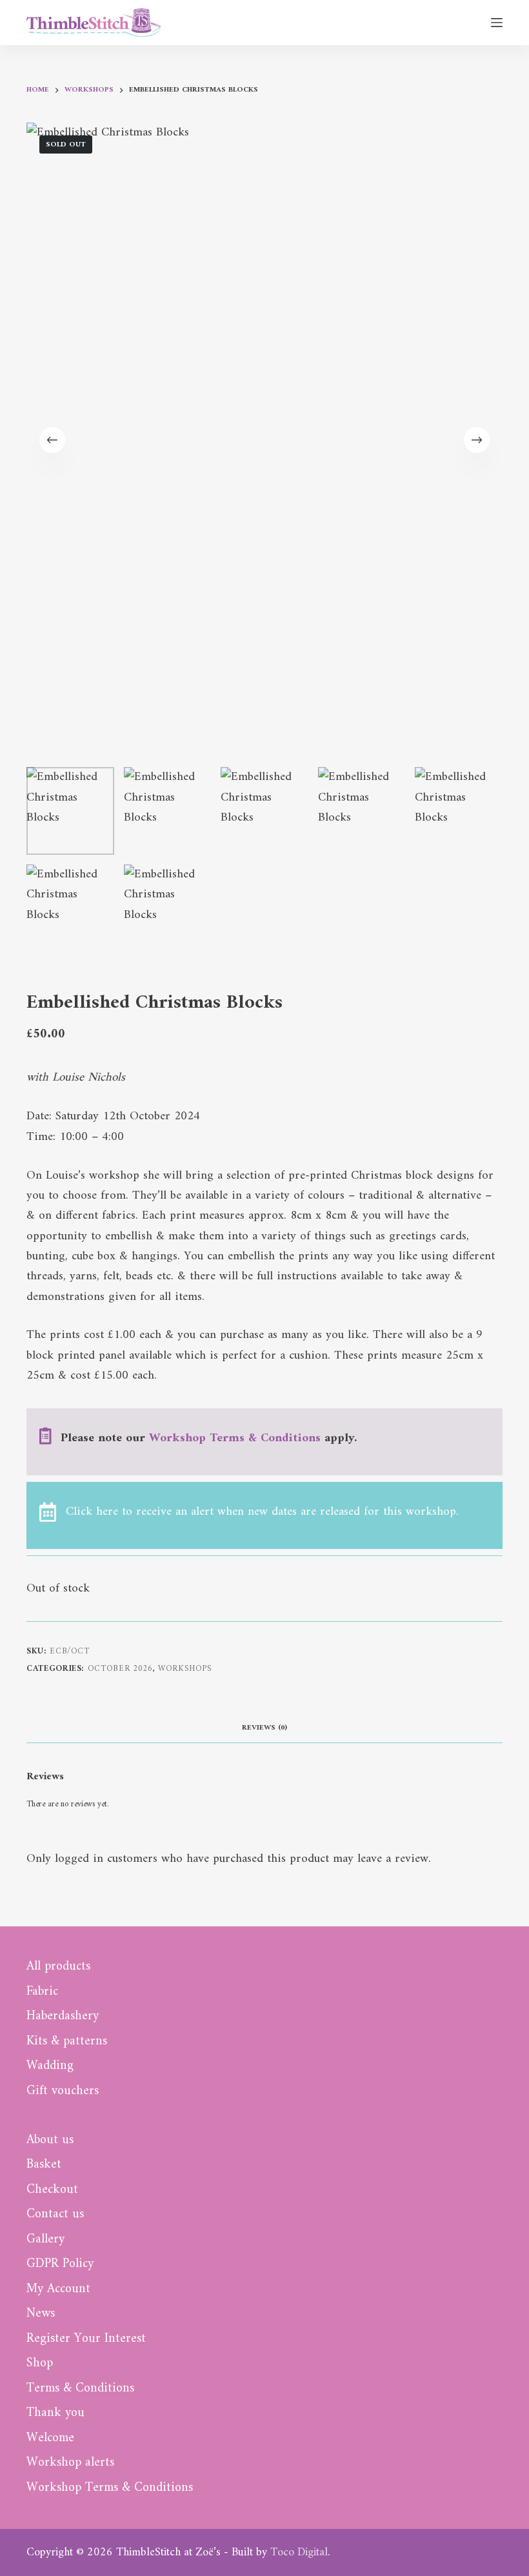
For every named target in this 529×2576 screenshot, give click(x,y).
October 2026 (120, 1669)
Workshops (185, 1669)
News (41, 2314)
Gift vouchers (63, 2092)
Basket (44, 2165)
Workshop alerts (70, 2463)
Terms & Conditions (80, 2389)
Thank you (55, 2413)
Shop (40, 2364)
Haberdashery (63, 2017)
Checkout (52, 2190)
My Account (58, 2290)
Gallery (45, 2240)
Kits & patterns (67, 2042)
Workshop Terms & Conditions (235, 1438)
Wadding (50, 2066)
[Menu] (497, 23)
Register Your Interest (86, 2339)
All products (58, 1967)
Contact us (55, 2215)
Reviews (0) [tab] (264, 1728)
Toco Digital (299, 2552)
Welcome (50, 2439)
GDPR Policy (60, 2264)
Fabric (42, 1992)
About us (50, 2141)
